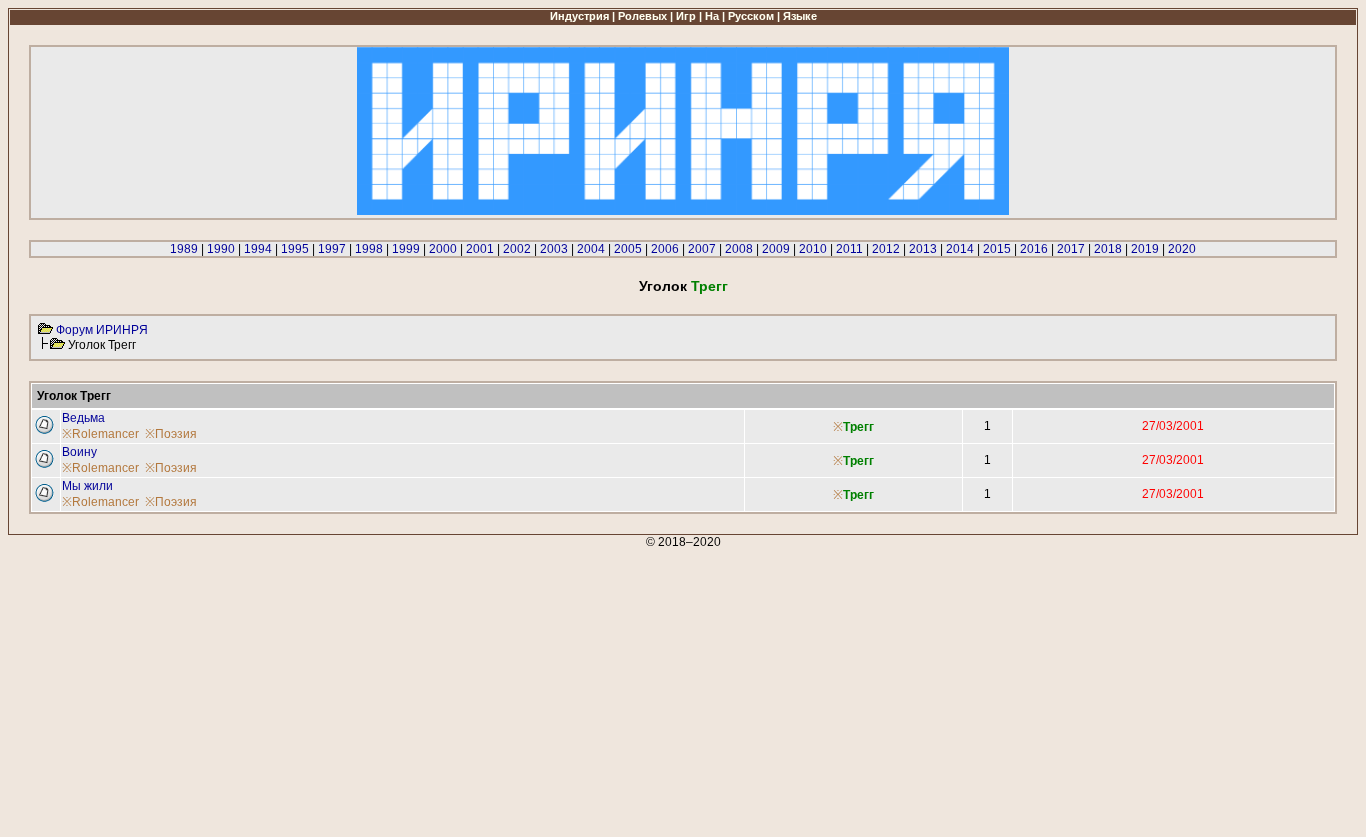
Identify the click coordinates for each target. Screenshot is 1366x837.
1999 (406, 249)
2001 (480, 249)
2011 (849, 249)
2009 (776, 249)
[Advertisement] (608, 689)
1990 (221, 249)
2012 (886, 249)
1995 (295, 249)
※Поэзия (171, 434)
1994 (258, 249)
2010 (813, 249)
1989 (184, 249)
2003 (554, 249)
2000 (443, 249)
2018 (1108, 249)
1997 (332, 249)
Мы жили (87, 486)
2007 (702, 249)
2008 (739, 249)
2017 (1071, 249)
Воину (79, 452)
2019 (1145, 249)
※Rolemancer (100, 434)
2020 (1182, 249)
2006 (665, 249)
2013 (923, 249)
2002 (517, 249)
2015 (997, 249)
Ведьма (83, 418)
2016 (1034, 249)
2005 (628, 249)
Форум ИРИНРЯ (102, 330)
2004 (591, 249)
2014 (960, 249)
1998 (369, 249)
